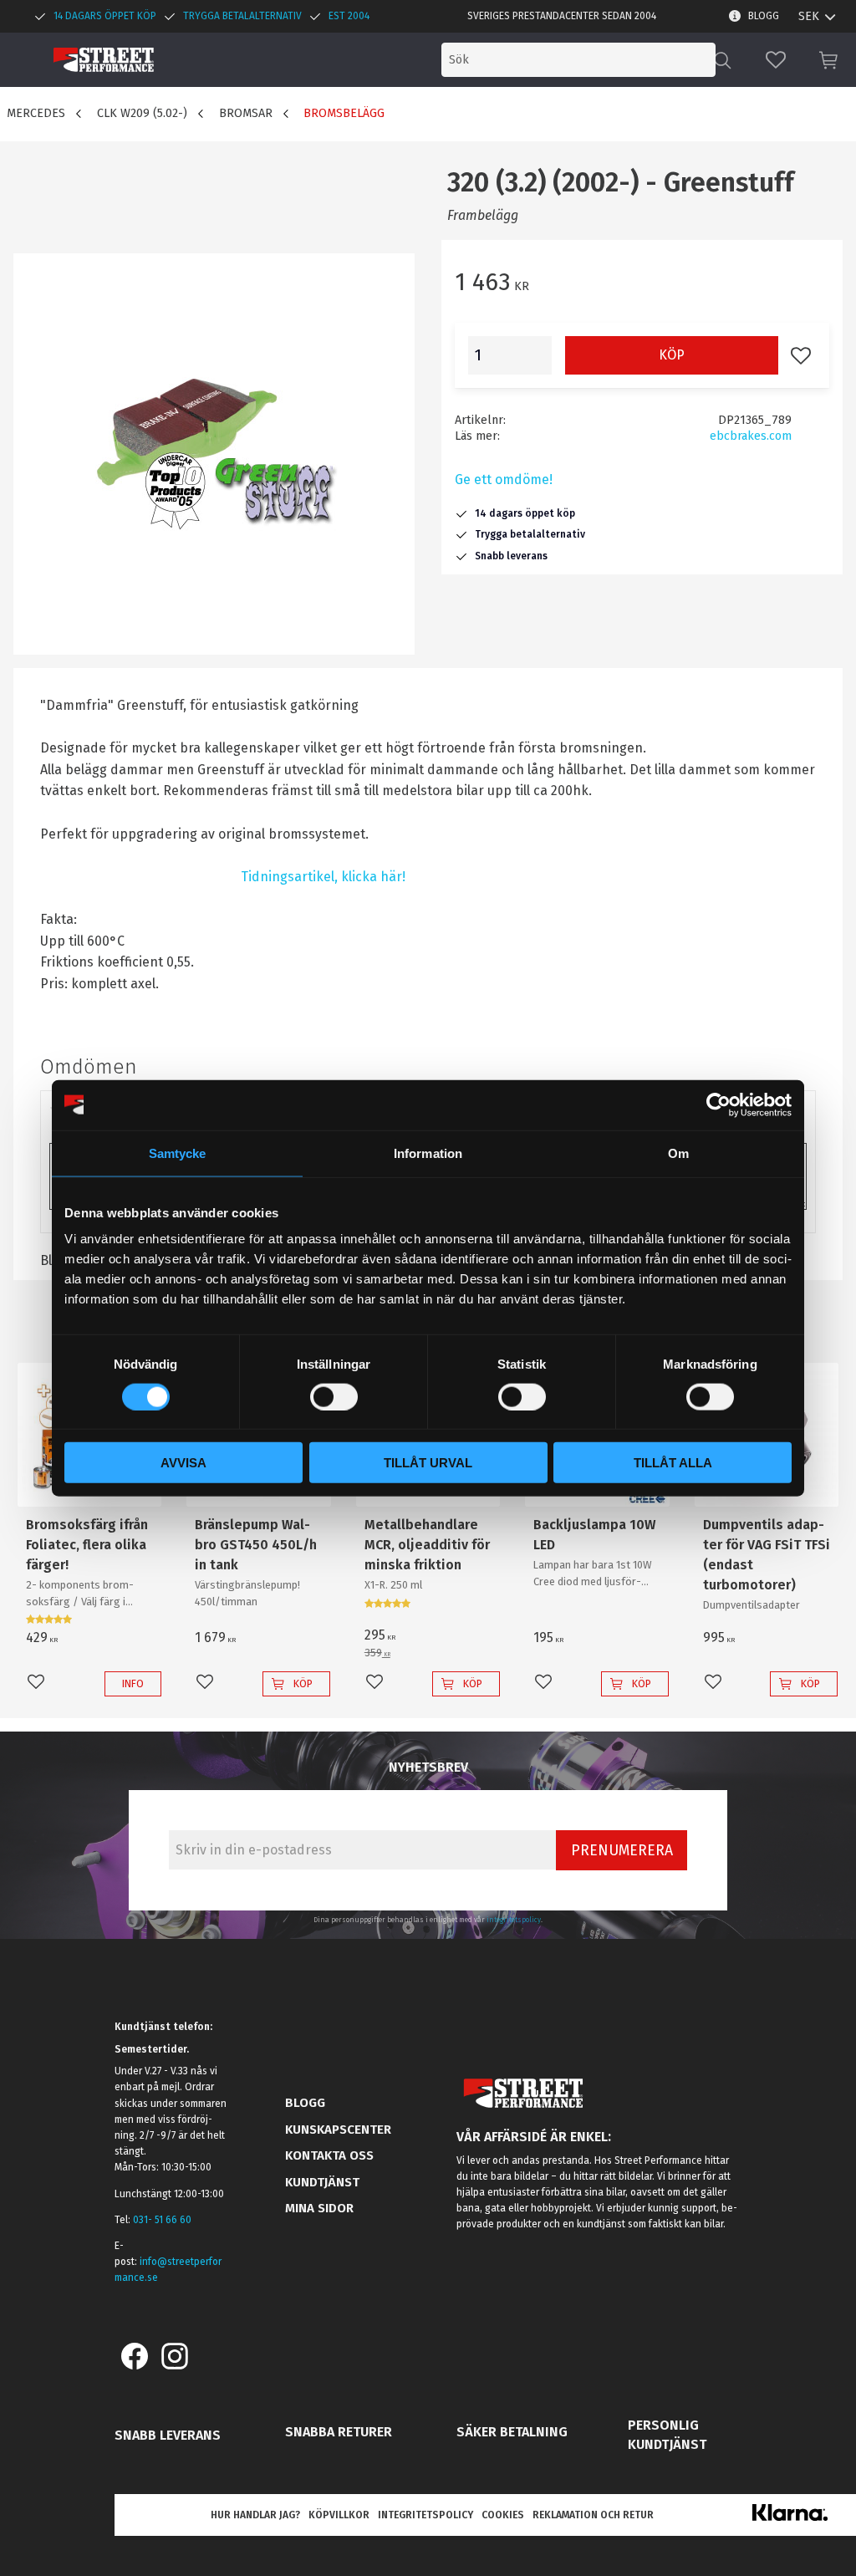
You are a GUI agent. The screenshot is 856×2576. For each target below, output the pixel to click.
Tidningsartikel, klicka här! (323, 877)
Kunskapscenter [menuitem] (338, 2130)
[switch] (334, 1396)
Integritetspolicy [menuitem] (425, 2515)
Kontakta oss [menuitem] (329, 2155)
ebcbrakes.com (751, 436)
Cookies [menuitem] (503, 2515)
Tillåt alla (673, 1463)
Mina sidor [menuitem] (319, 2208)
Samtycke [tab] (178, 1153)
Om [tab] (678, 1153)
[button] (776, 60)
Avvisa (183, 1463)
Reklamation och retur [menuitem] (593, 2515)
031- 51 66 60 (162, 2220)
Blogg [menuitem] (764, 16)
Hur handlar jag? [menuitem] (255, 2515)
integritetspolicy (514, 1920)
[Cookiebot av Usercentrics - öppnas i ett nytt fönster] (718, 1104)
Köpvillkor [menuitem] (339, 2515)
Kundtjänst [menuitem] (322, 2182)
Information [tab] (428, 1153)
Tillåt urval (428, 1463)
